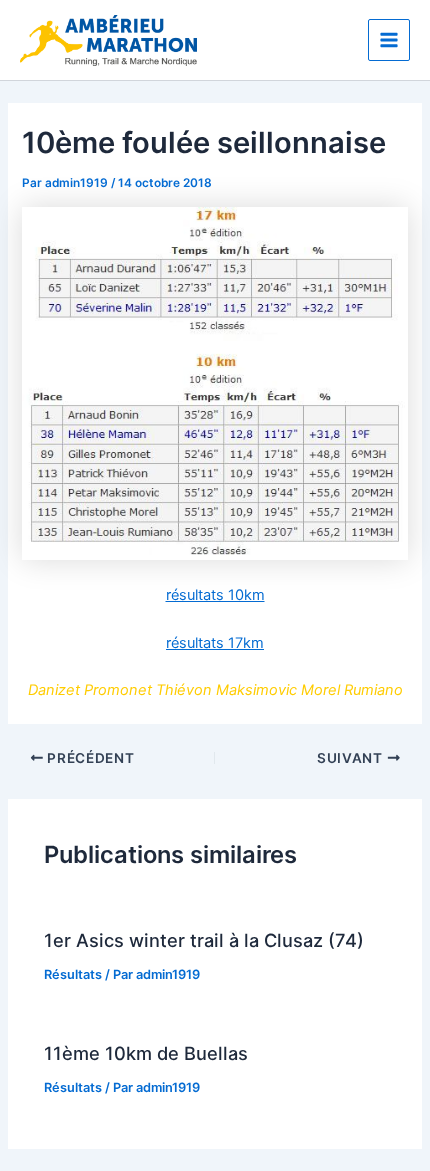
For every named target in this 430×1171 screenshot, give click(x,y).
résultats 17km (215, 643)
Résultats (73, 974)
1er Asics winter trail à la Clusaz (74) (204, 940)
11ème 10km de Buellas (146, 1053)
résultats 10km (215, 595)
